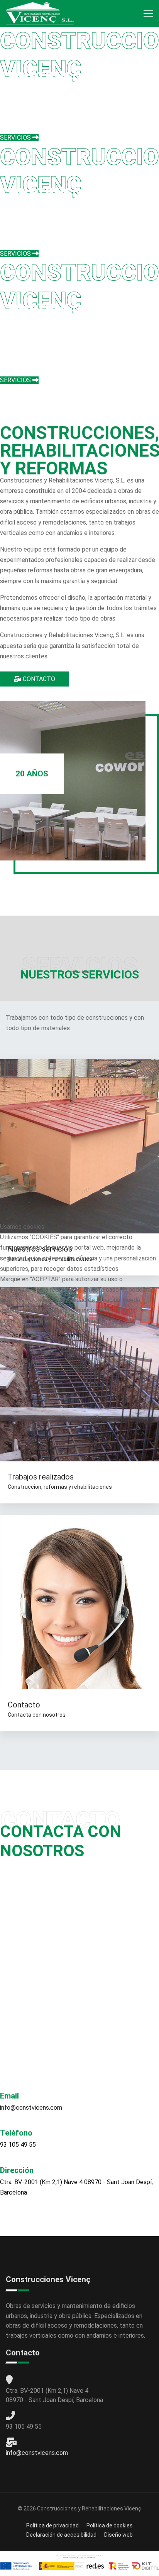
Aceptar (22, 1335)
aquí (33, 1321)
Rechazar (69, 1335)
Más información (79, 1349)
